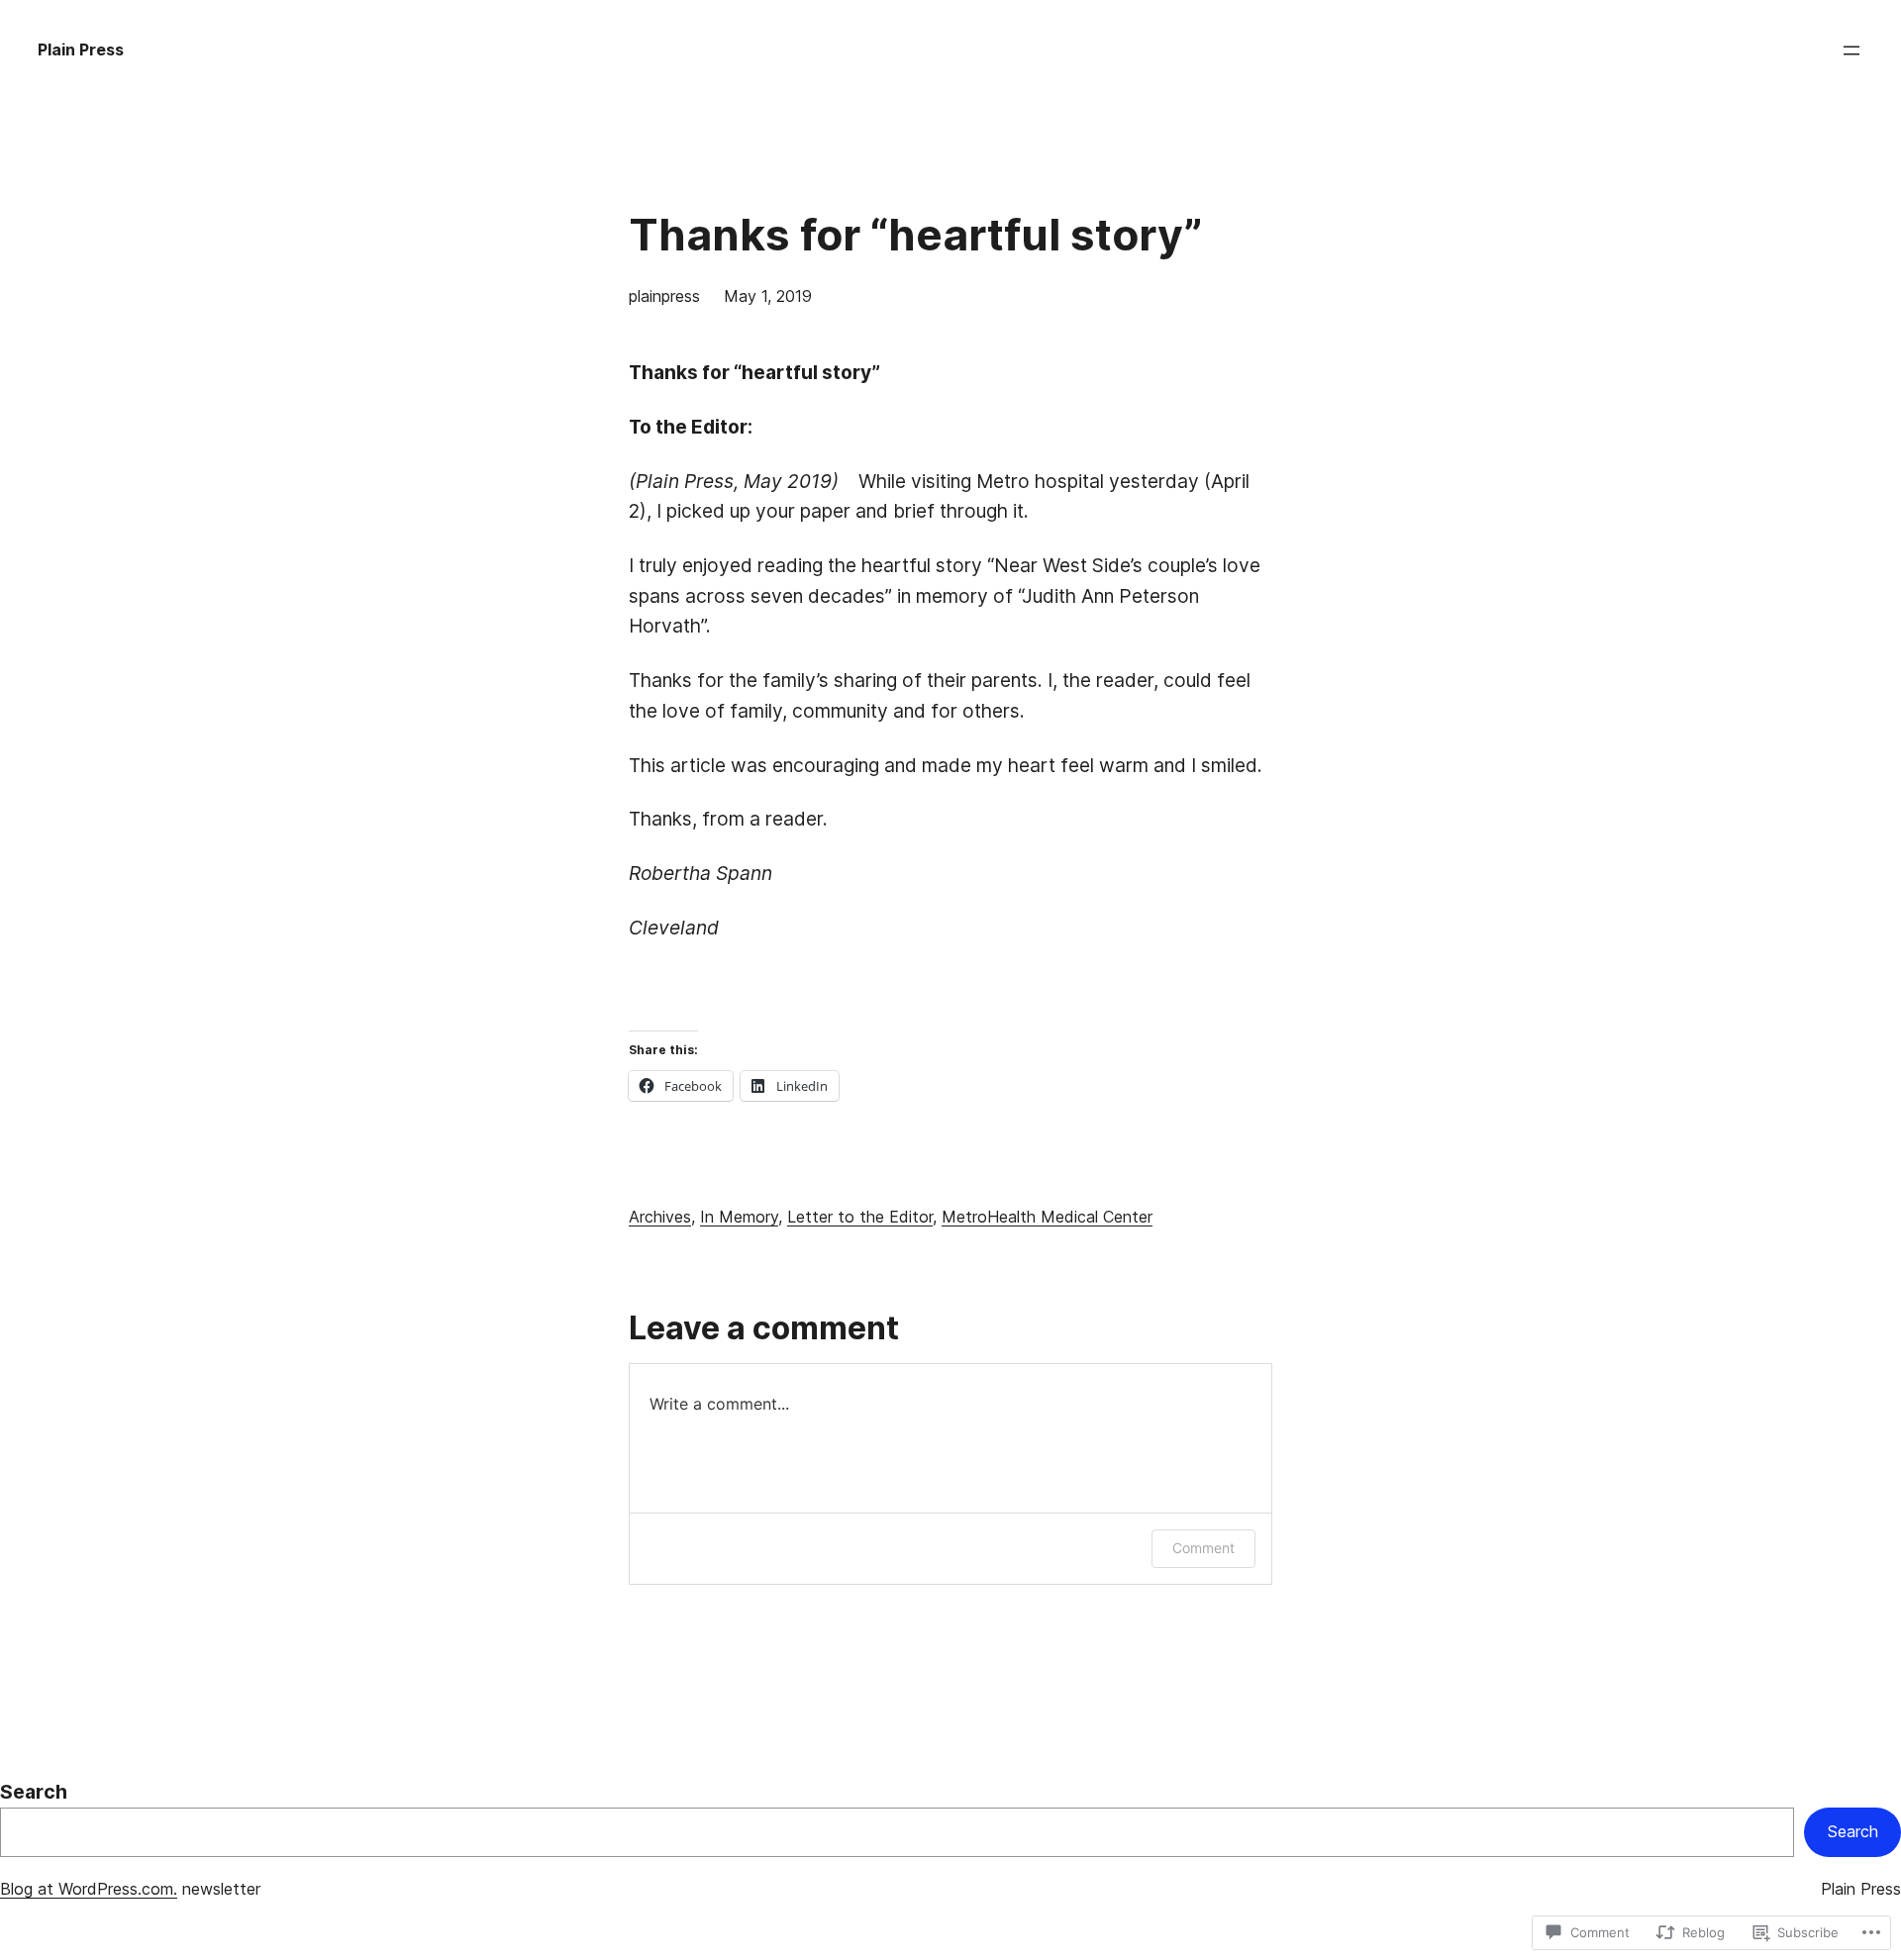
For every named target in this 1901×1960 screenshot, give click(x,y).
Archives (660, 1217)
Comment (1203, 1548)
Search (34, 1792)
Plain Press (81, 49)
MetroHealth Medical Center (1047, 1217)
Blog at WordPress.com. (89, 1889)
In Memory (739, 1217)
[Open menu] (1851, 50)
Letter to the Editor (860, 1217)
